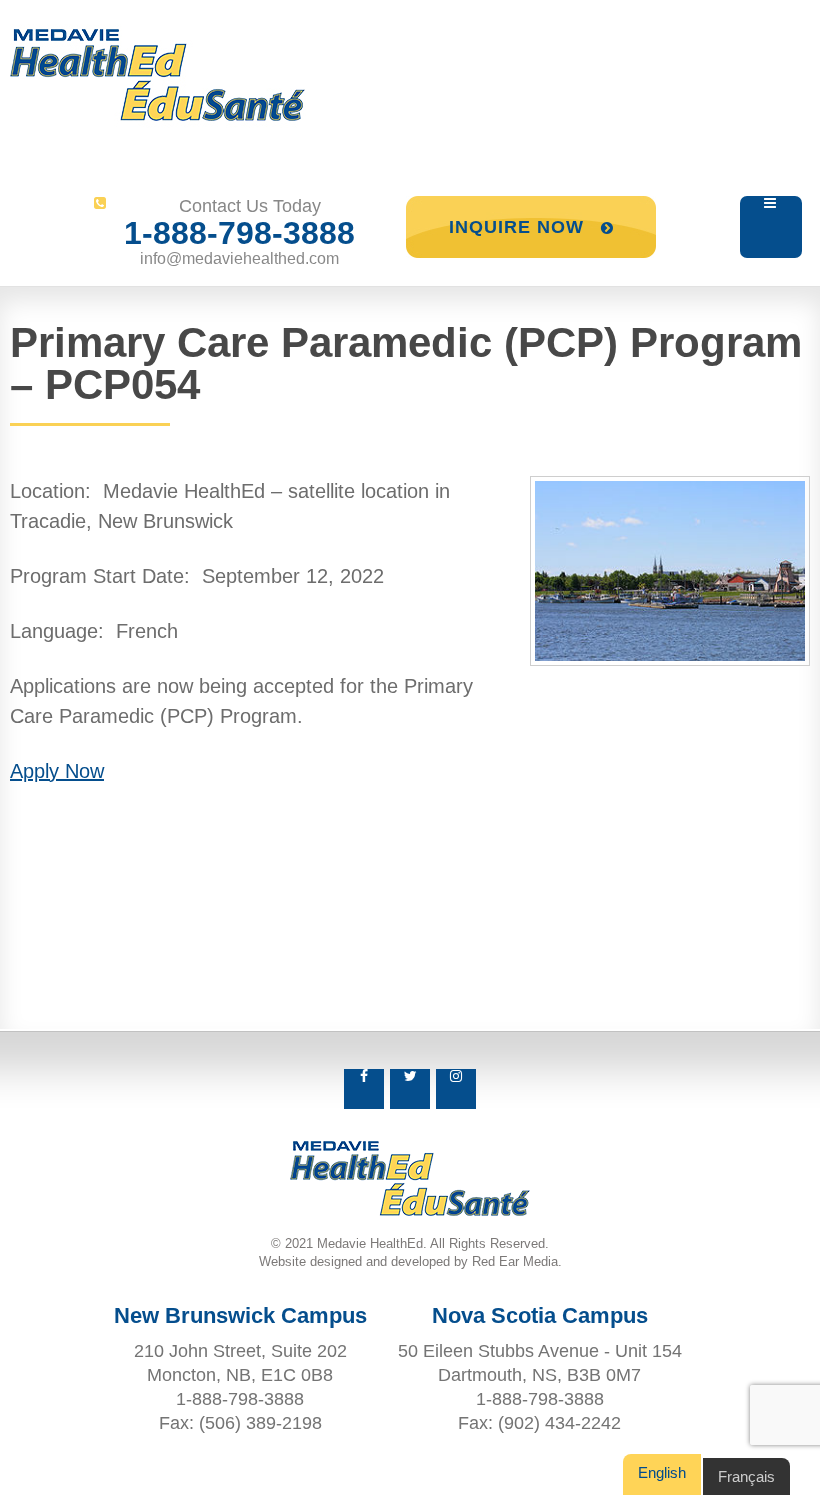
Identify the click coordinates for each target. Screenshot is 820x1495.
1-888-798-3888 (239, 233)
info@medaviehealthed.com (239, 258)
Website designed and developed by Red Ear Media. (410, 1261)
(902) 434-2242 (559, 1423)
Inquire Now (519, 227)
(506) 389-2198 (260, 1423)
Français (746, 1476)
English (662, 1472)
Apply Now (57, 771)
